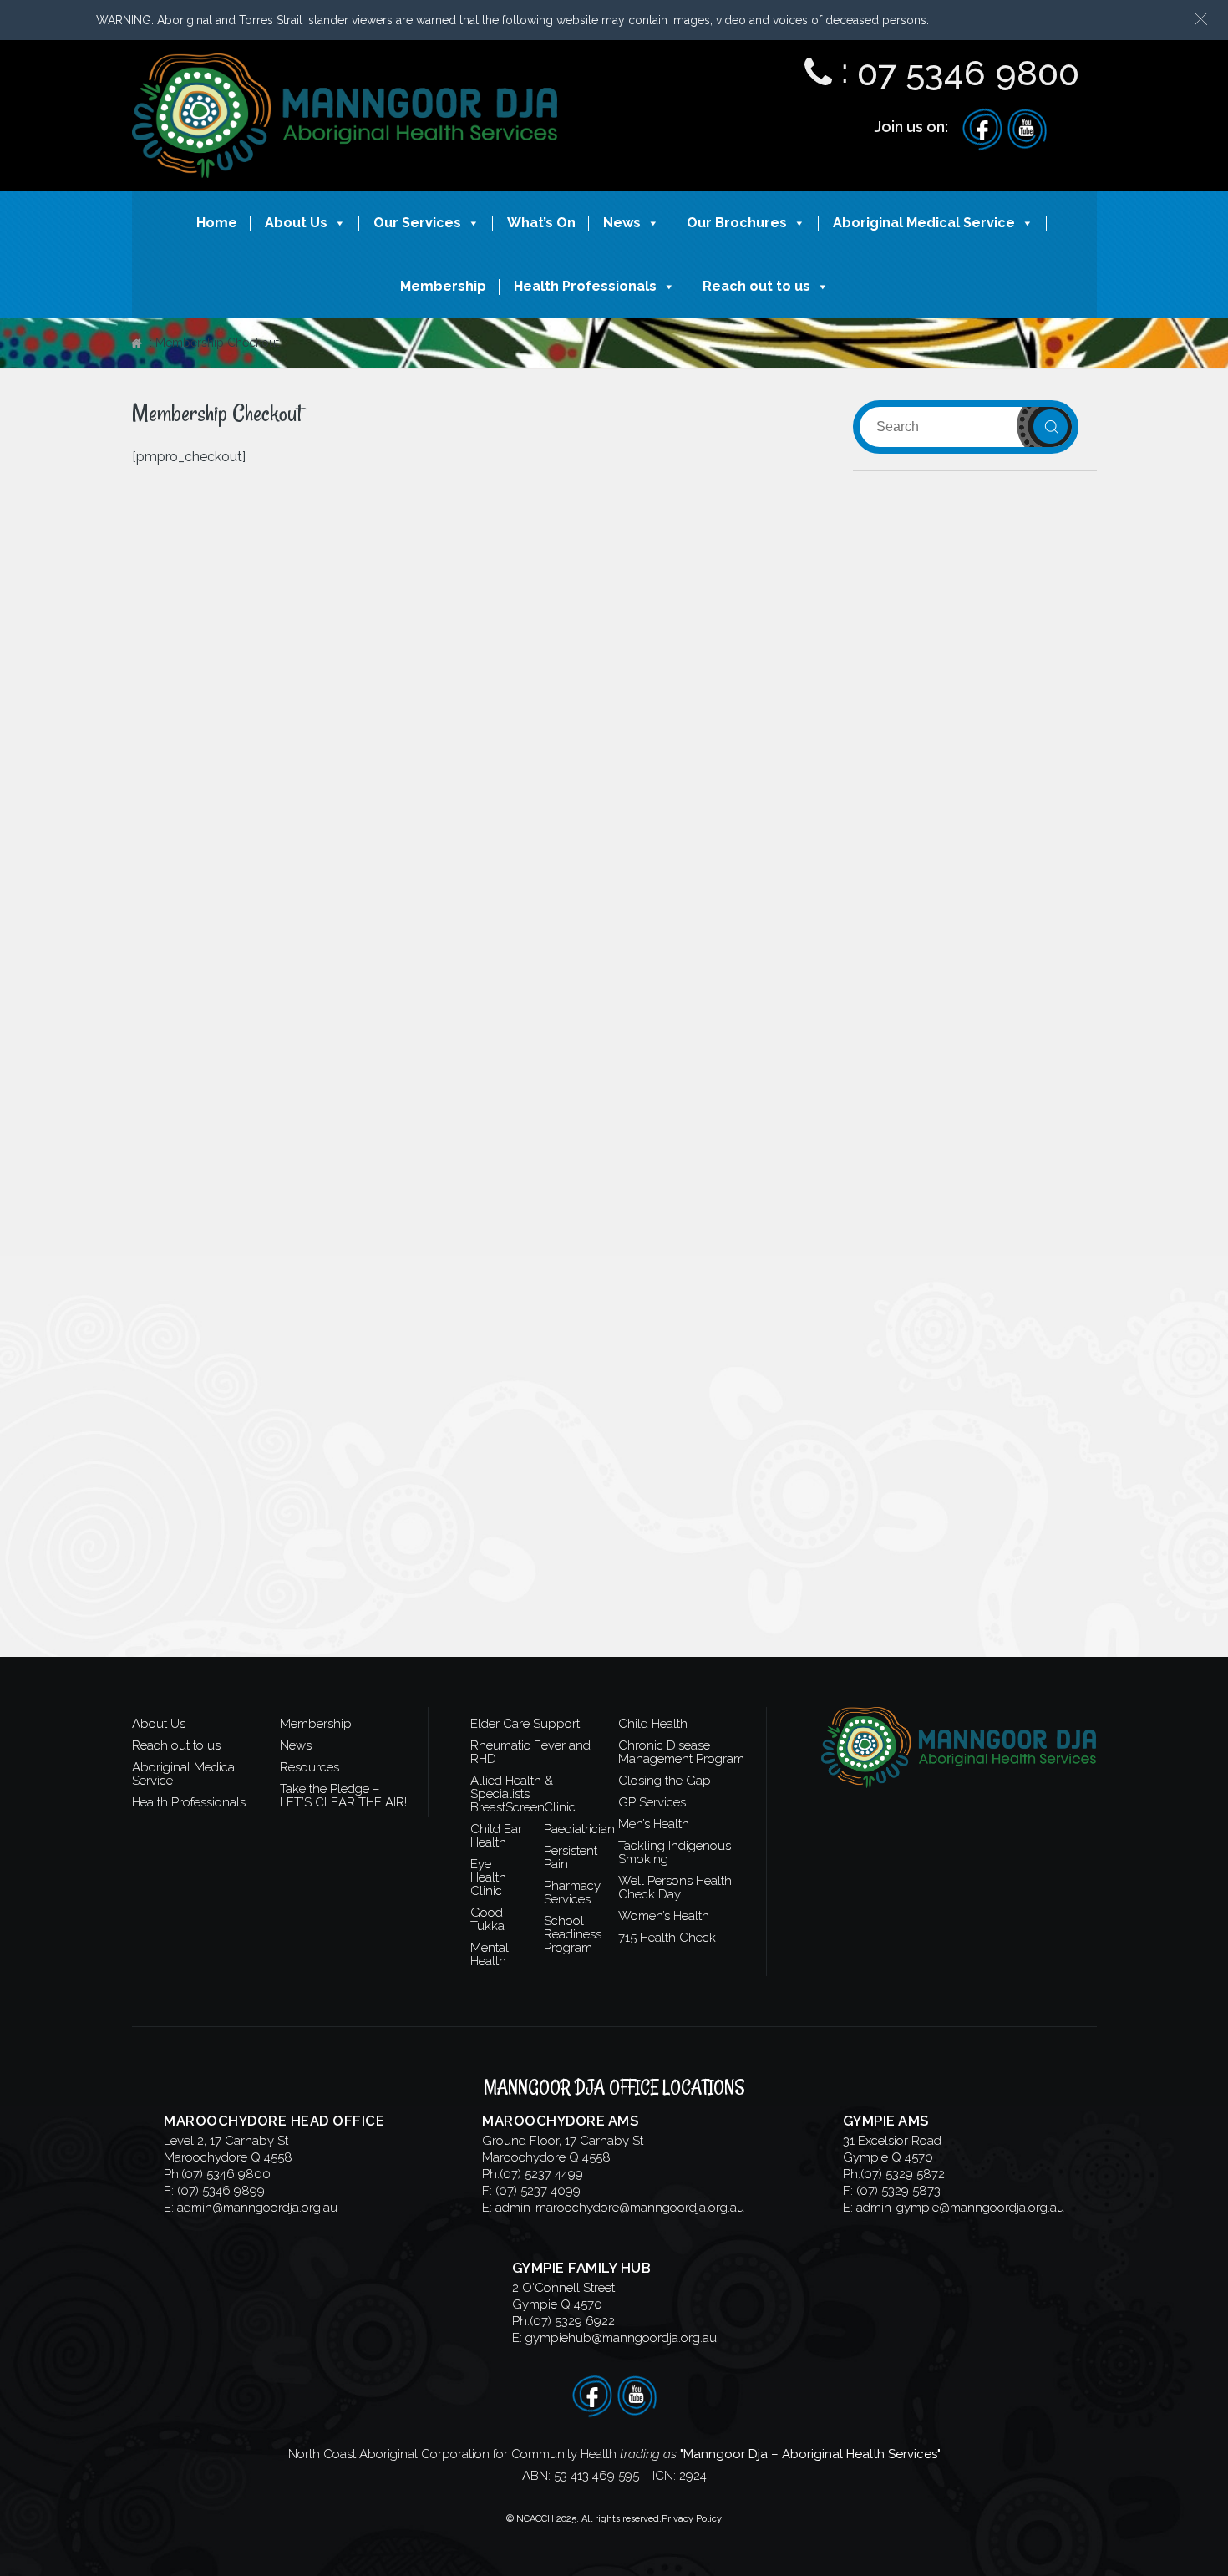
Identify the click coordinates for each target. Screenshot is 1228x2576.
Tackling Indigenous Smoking (675, 1852)
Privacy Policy (692, 2519)
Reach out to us (756, 286)
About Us (296, 223)
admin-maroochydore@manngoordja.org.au (620, 2208)
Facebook (982, 130)
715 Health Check (667, 1938)
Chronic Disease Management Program (681, 1752)
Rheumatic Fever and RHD (530, 1752)
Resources (310, 1767)
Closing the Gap (665, 1781)
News (622, 223)
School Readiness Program (573, 1934)
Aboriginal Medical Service (924, 223)
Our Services (417, 223)
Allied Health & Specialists (512, 1787)
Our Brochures (737, 223)
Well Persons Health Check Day (675, 1888)
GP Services (652, 1802)
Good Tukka (487, 1919)
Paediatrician (579, 1829)
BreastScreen (507, 1807)
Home (217, 223)
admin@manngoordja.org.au (257, 2208)
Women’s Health (664, 1916)
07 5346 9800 (968, 73)
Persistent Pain (571, 1857)
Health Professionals (585, 286)
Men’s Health (654, 1824)
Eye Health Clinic (488, 1877)
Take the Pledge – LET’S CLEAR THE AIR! (343, 1796)
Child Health (653, 1724)
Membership (443, 286)
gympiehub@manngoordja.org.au (621, 2338)
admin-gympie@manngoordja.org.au (960, 2208)
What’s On (541, 223)
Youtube (1027, 130)
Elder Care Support (525, 1724)
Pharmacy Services (572, 1893)
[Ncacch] (345, 69)
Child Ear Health (496, 1836)
